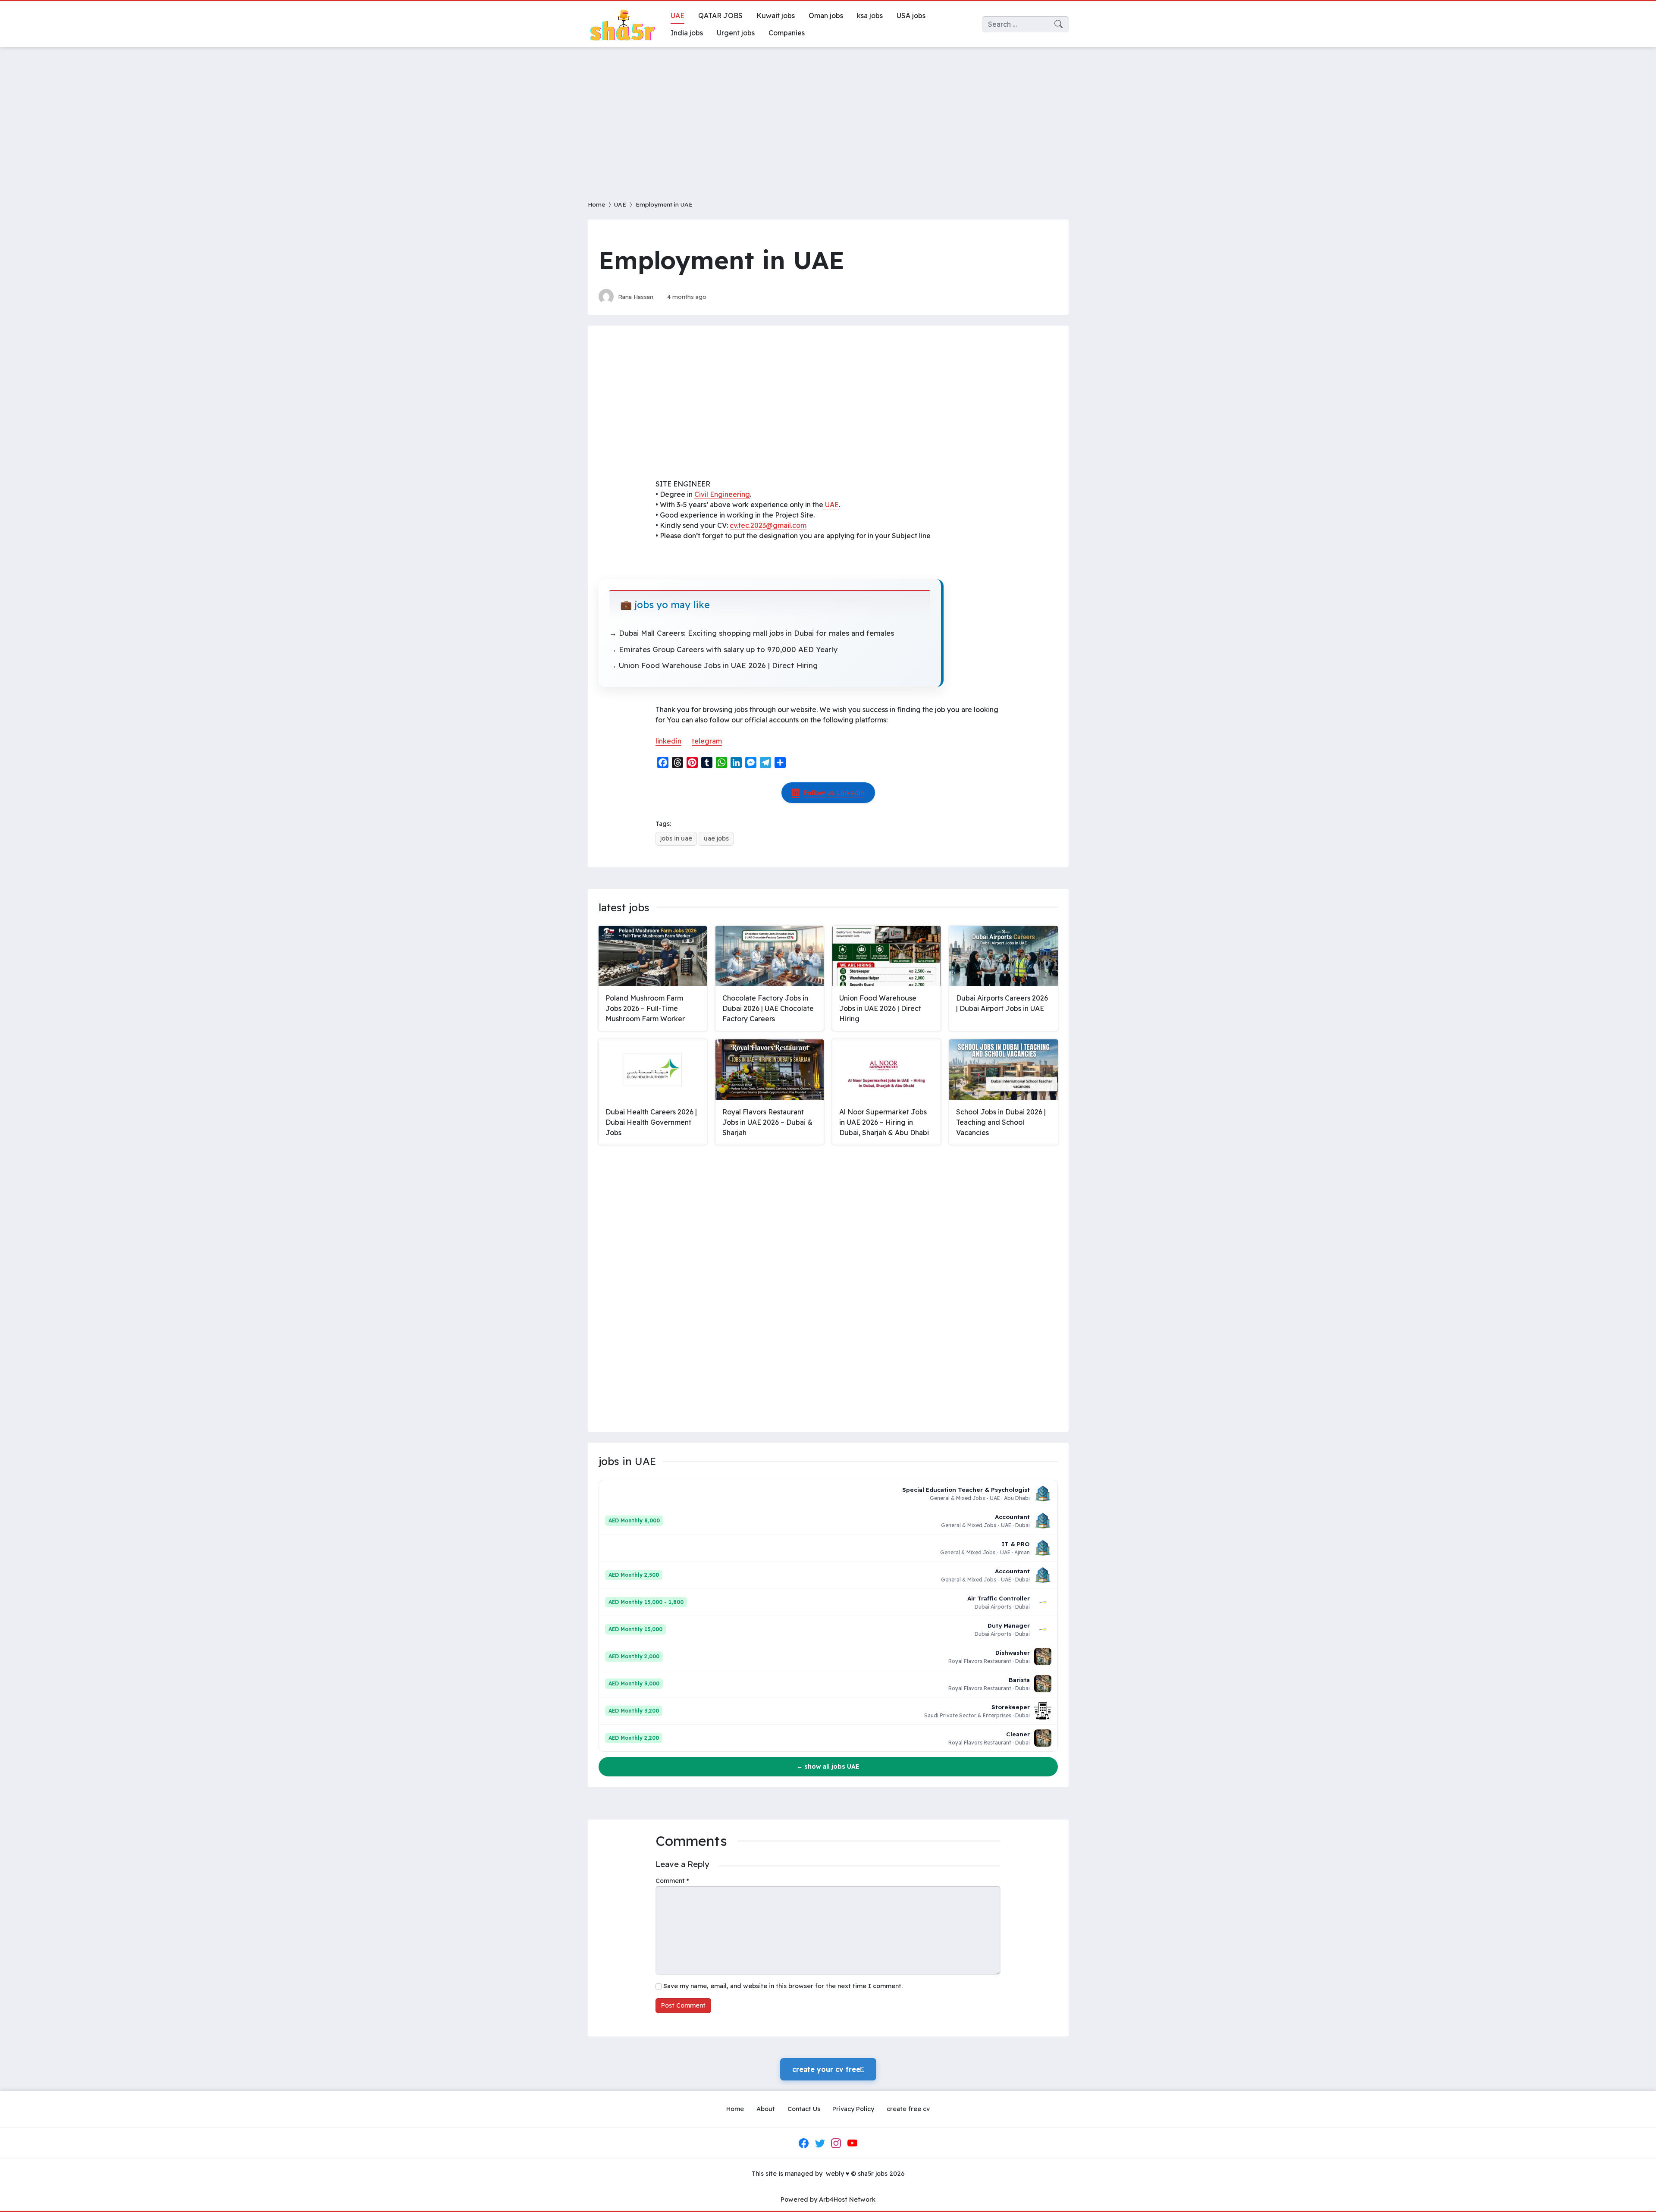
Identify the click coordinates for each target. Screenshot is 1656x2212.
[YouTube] (852, 2143)
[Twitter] (820, 2143)
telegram (707, 741)
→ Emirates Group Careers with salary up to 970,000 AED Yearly (723, 649)
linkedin (668, 741)
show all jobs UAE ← (828, 1766)
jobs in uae (676, 838)
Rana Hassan (636, 297)
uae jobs (716, 838)
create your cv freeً (828, 2069)
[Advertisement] (828, 118)
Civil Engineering (722, 494)
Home (596, 204)
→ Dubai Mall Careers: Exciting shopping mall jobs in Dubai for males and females (752, 633)
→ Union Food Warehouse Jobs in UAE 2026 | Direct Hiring (714, 665)
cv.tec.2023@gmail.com (768, 525)
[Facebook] (804, 2143)
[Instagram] (836, 2143)
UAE (620, 204)
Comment (672, 1881)
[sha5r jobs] (622, 24)
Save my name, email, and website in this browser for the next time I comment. (783, 1986)
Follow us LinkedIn (834, 793)
